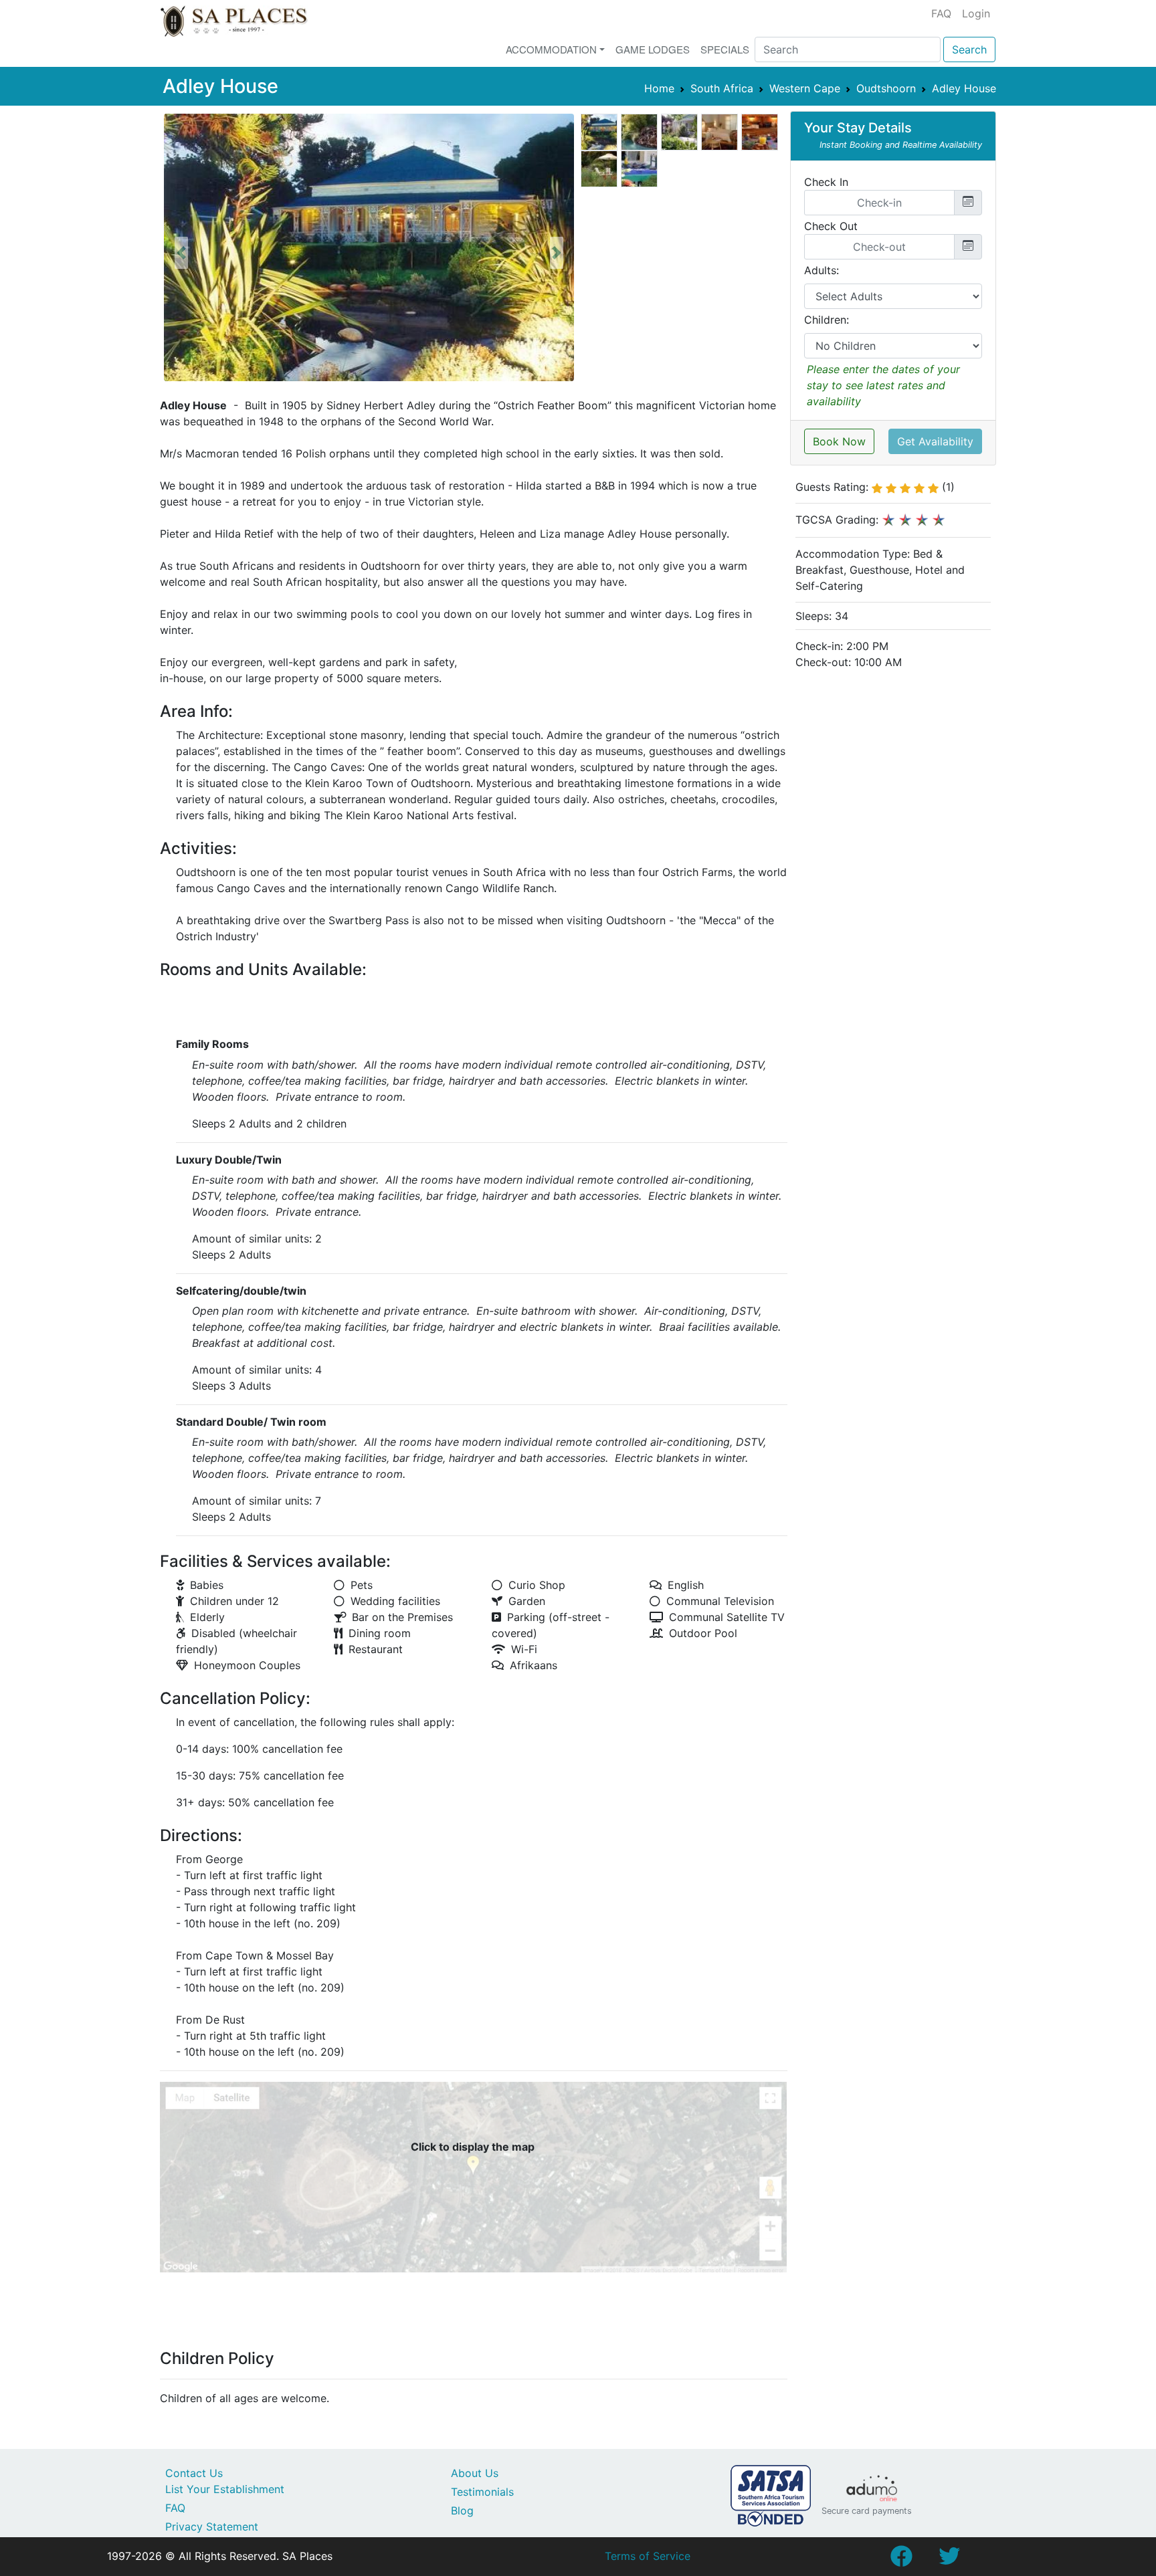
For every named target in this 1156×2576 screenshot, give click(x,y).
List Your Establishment (225, 2489)
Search (969, 49)
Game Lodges (653, 49)
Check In (826, 182)
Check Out (831, 226)
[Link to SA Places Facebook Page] (901, 2560)
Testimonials (482, 2492)
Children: (827, 320)
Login (976, 13)
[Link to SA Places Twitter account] (949, 2560)
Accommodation (551, 49)
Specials (725, 49)
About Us (475, 2473)
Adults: (822, 270)
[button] (181, 253)
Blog (462, 2510)
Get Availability (935, 441)
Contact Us (194, 2473)
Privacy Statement (212, 2527)
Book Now (839, 441)
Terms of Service (648, 2556)
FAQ (941, 13)
